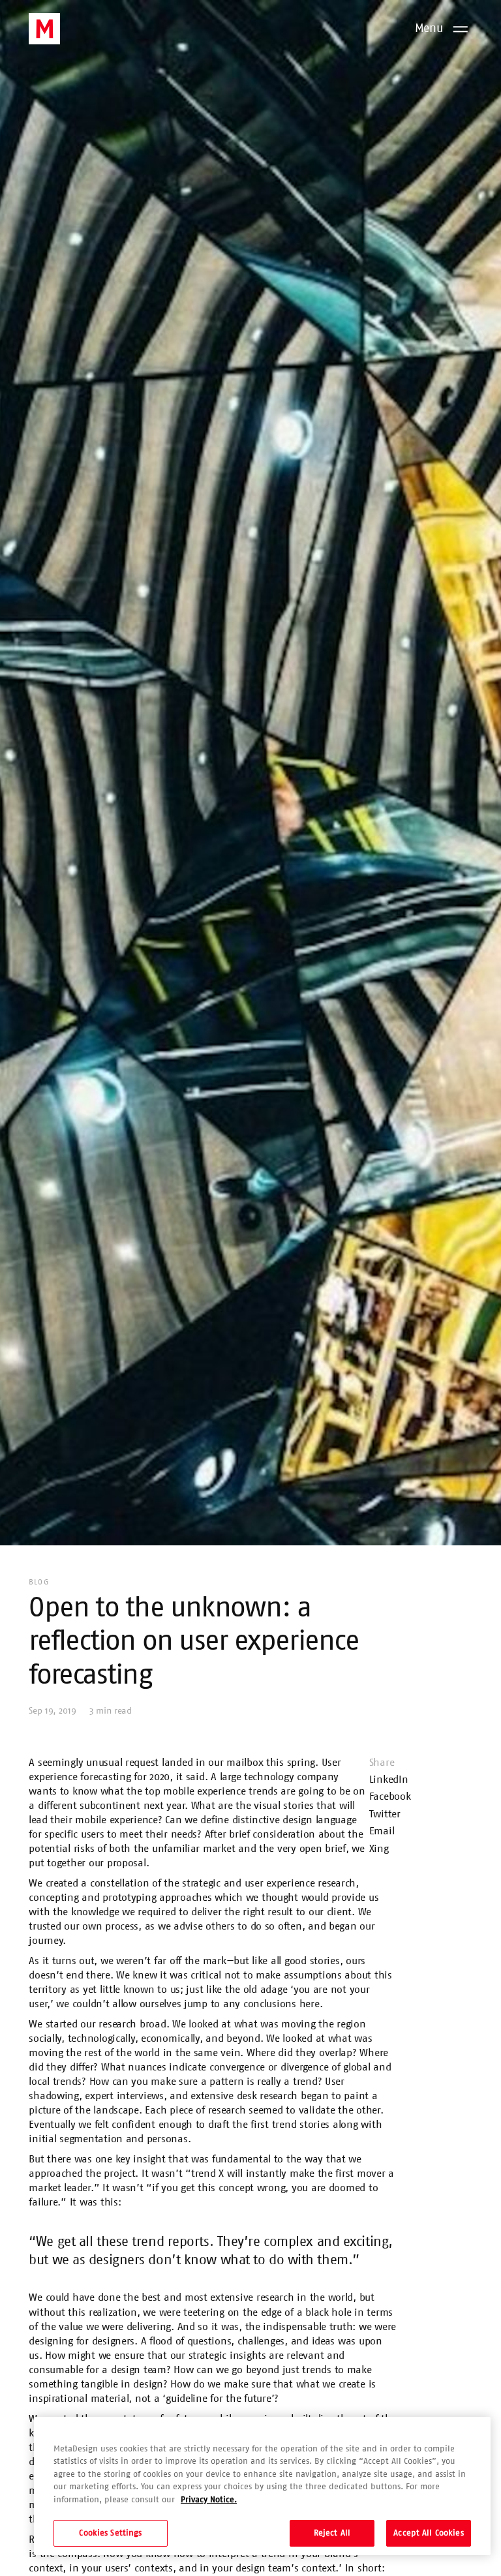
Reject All (332, 2533)
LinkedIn (389, 1780)
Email (382, 1831)
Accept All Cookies (428, 2533)
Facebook (390, 1796)
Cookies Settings (110, 2533)
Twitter (385, 1814)
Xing (379, 1849)
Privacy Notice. (209, 2500)
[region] (262, 2486)
